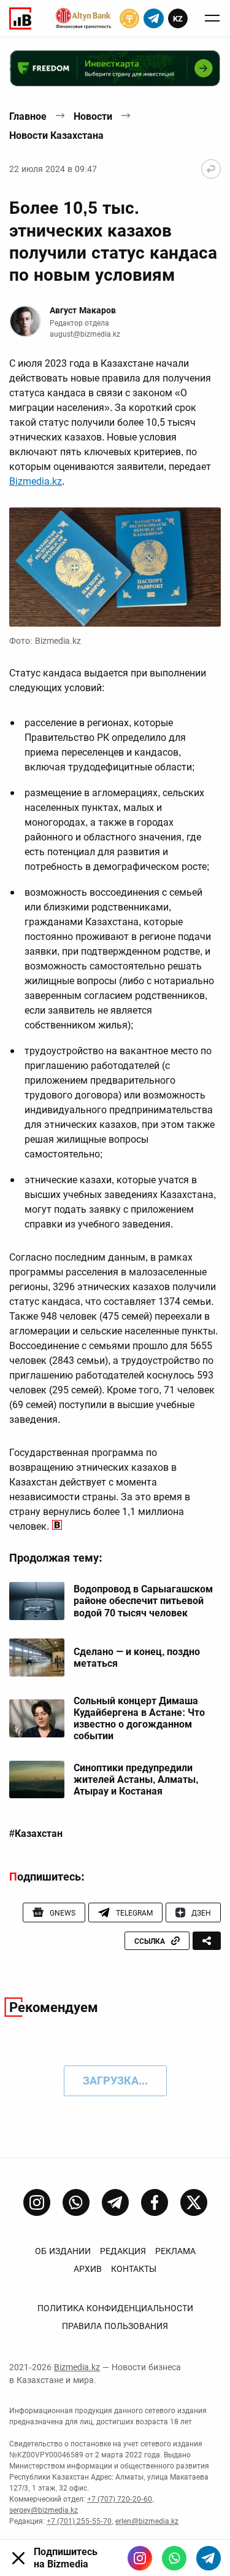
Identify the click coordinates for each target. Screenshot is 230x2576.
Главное (28, 116)
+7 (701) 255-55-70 (79, 2521)
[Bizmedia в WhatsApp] (174, 2558)
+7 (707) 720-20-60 (120, 2499)
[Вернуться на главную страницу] (211, 169)
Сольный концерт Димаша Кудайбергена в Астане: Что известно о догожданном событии (139, 1719)
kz (178, 19)
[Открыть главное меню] (212, 18)
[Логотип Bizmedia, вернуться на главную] (20, 18)
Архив (88, 2269)
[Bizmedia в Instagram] (140, 2558)
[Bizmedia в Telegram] (209, 2558)
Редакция (123, 2251)
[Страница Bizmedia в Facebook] (155, 2202)
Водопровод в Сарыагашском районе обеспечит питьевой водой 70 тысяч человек (143, 1601)
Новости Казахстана (56, 135)
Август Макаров (83, 310)
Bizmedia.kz (36, 481)
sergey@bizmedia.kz (44, 2510)
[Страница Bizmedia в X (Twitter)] (194, 2202)
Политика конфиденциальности (115, 2308)
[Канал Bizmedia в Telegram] (115, 2202)
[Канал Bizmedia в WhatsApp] (76, 2202)
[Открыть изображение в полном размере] (115, 567)
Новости (93, 116)
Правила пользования (115, 2326)
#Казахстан (36, 1834)
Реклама (175, 2251)
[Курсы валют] (129, 18)
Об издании (63, 2251)
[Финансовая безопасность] (83, 18)
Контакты (134, 2269)
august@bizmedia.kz (85, 334)
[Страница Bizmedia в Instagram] (37, 2202)
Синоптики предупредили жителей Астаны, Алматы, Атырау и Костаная (136, 1779)
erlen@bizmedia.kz (147, 2521)
